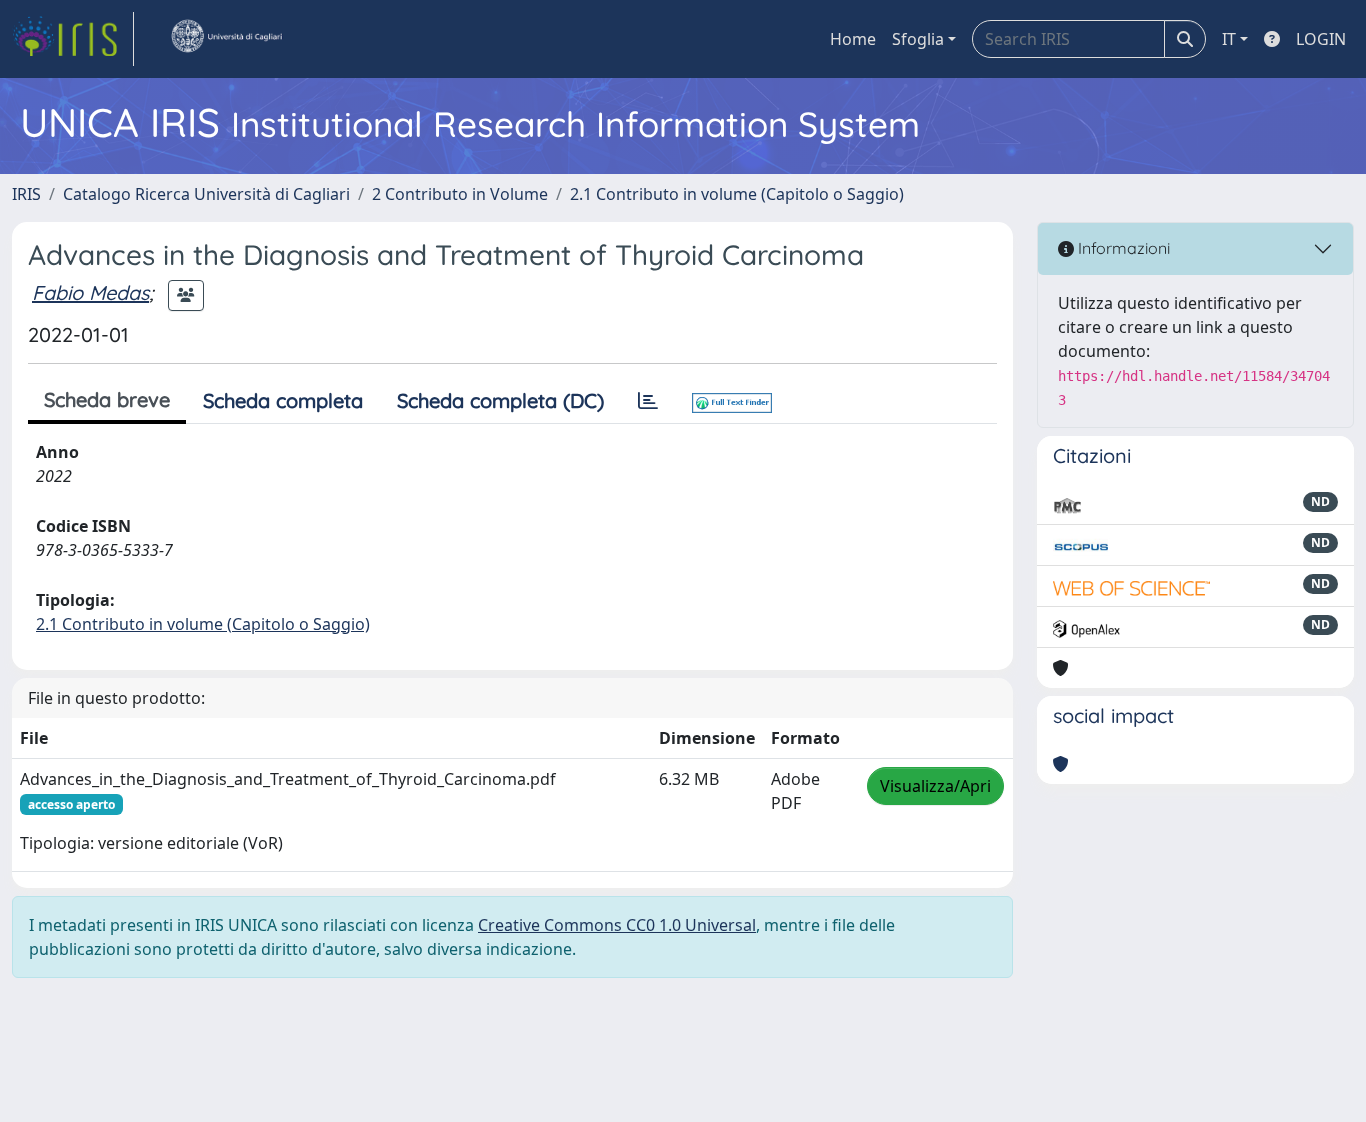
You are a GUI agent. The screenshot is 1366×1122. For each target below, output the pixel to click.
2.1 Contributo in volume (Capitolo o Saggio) (737, 194)
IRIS (26, 194)
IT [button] (1229, 39)
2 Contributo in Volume (460, 194)
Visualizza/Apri (935, 786)
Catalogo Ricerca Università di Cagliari (206, 194)
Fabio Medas (90, 292)
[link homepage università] (226, 39)
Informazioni (1122, 248)
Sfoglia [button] (918, 39)
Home (853, 39)
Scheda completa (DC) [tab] (500, 400)
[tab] (648, 401)
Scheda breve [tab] (107, 399)
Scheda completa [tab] (283, 400)
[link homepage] (73, 39)
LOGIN (1321, 39)
